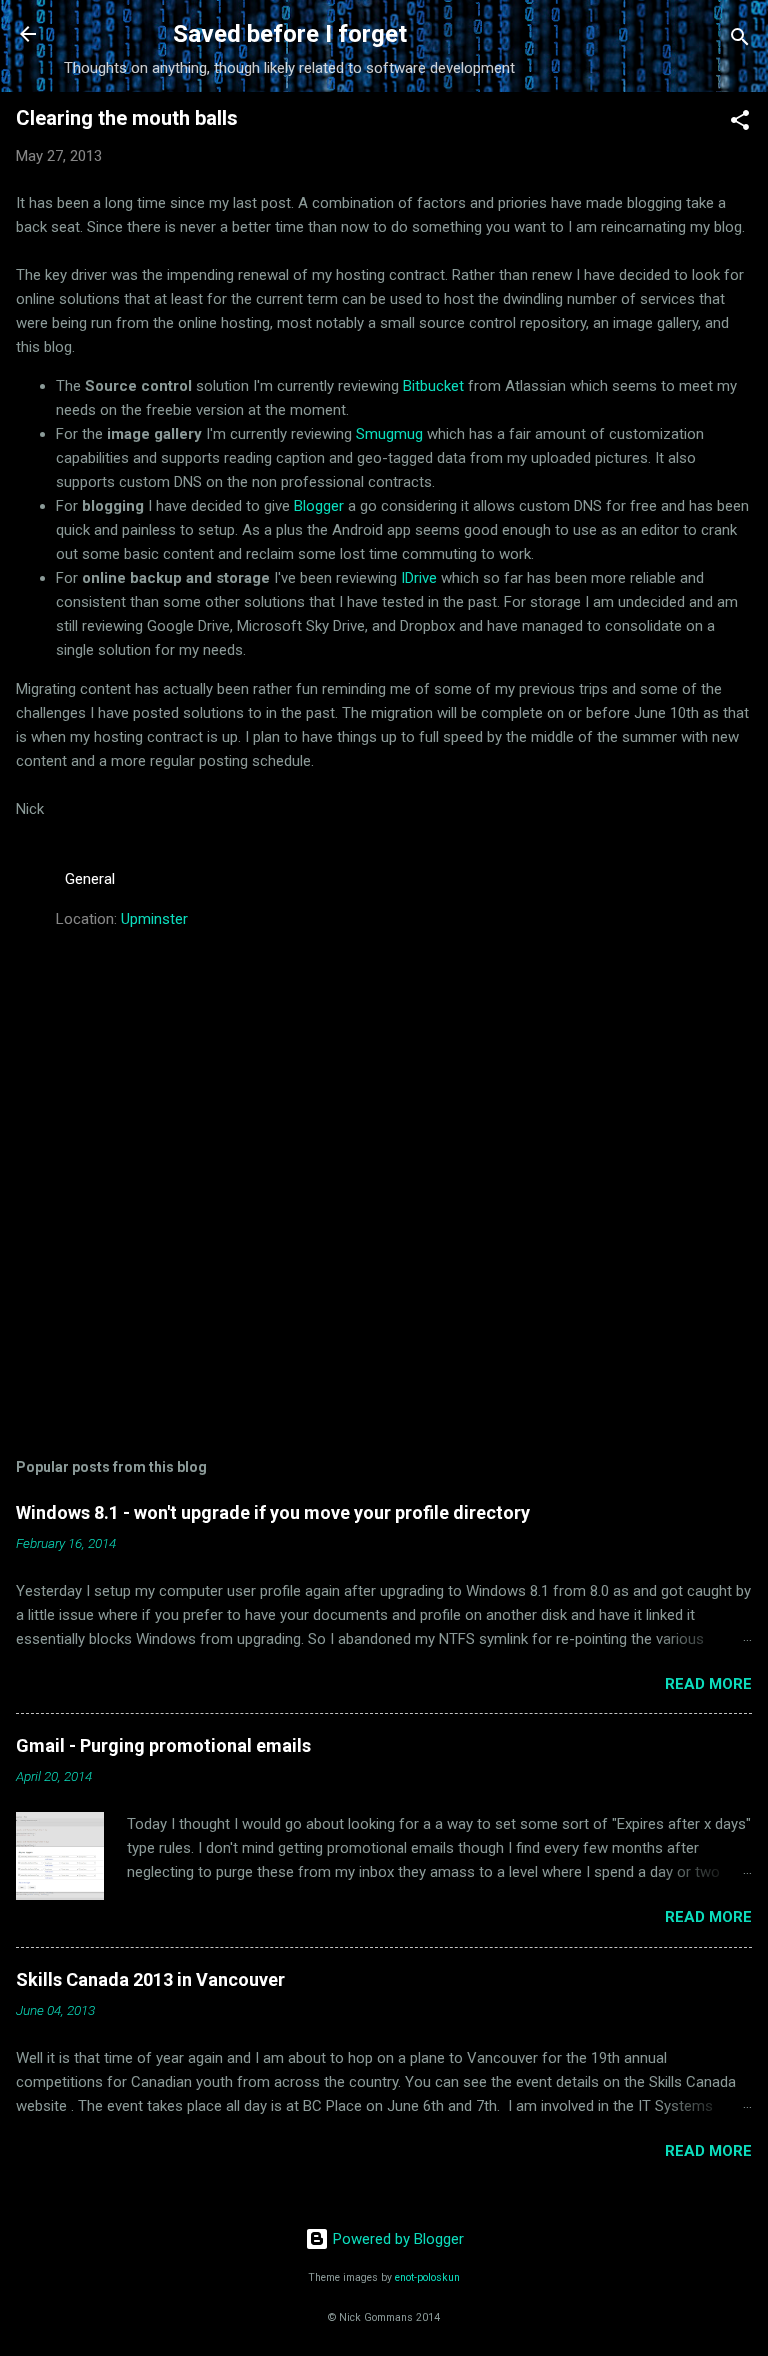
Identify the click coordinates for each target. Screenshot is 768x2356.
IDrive (419, 578)
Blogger (319, 506)
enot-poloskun (427, 2277)
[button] (740, 123)
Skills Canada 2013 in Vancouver (150, 1979)
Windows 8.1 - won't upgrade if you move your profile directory (273, 1512)
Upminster (154, 919)
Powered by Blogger (396, 2239)
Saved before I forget (290, 34)
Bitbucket (433, 386)
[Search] (740, 40)
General (90, 879)
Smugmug (389, 434)
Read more (708, 1684)
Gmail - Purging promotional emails (163, 1745)
